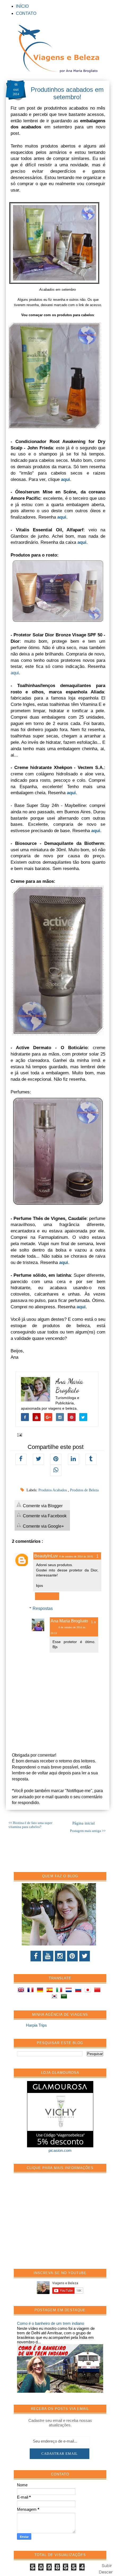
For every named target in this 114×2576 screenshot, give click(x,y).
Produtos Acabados (53, 1490)
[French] (32, 1991)
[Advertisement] (57, 2224)
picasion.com (60, 2150)
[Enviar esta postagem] (19, 1435)
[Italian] (60, 1991)
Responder (47, 1596)
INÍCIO (22, 6)
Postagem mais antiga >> (88, 1831)
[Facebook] (36, 1956)
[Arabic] (65, 1997)
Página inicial (84, 1823)
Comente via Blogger (42, 1506)
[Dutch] (70, 1991)
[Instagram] (60, 1956)
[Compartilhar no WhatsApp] (56, 1470)
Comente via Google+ (43, 1526)
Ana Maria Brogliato (69, 1386)
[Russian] (79, 1991)
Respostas (43, 1608)
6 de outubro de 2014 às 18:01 (76, 1557)
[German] (41, 1991)
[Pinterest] (72, 1956)
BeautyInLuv (46, 1556)
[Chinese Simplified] (98, 1991)
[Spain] (51, 1991)
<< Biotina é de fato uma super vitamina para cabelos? (30, 1825)
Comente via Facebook (44, 1516)
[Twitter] (85, 1956)
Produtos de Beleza (84, 1490)
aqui (15, 673)
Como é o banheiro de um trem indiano (51, 2323)
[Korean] (55, 1997)
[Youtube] (48, 1956)
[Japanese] (89, 1991)
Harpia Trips (36, 2025)
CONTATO (26, 13)
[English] (22, 1991)
